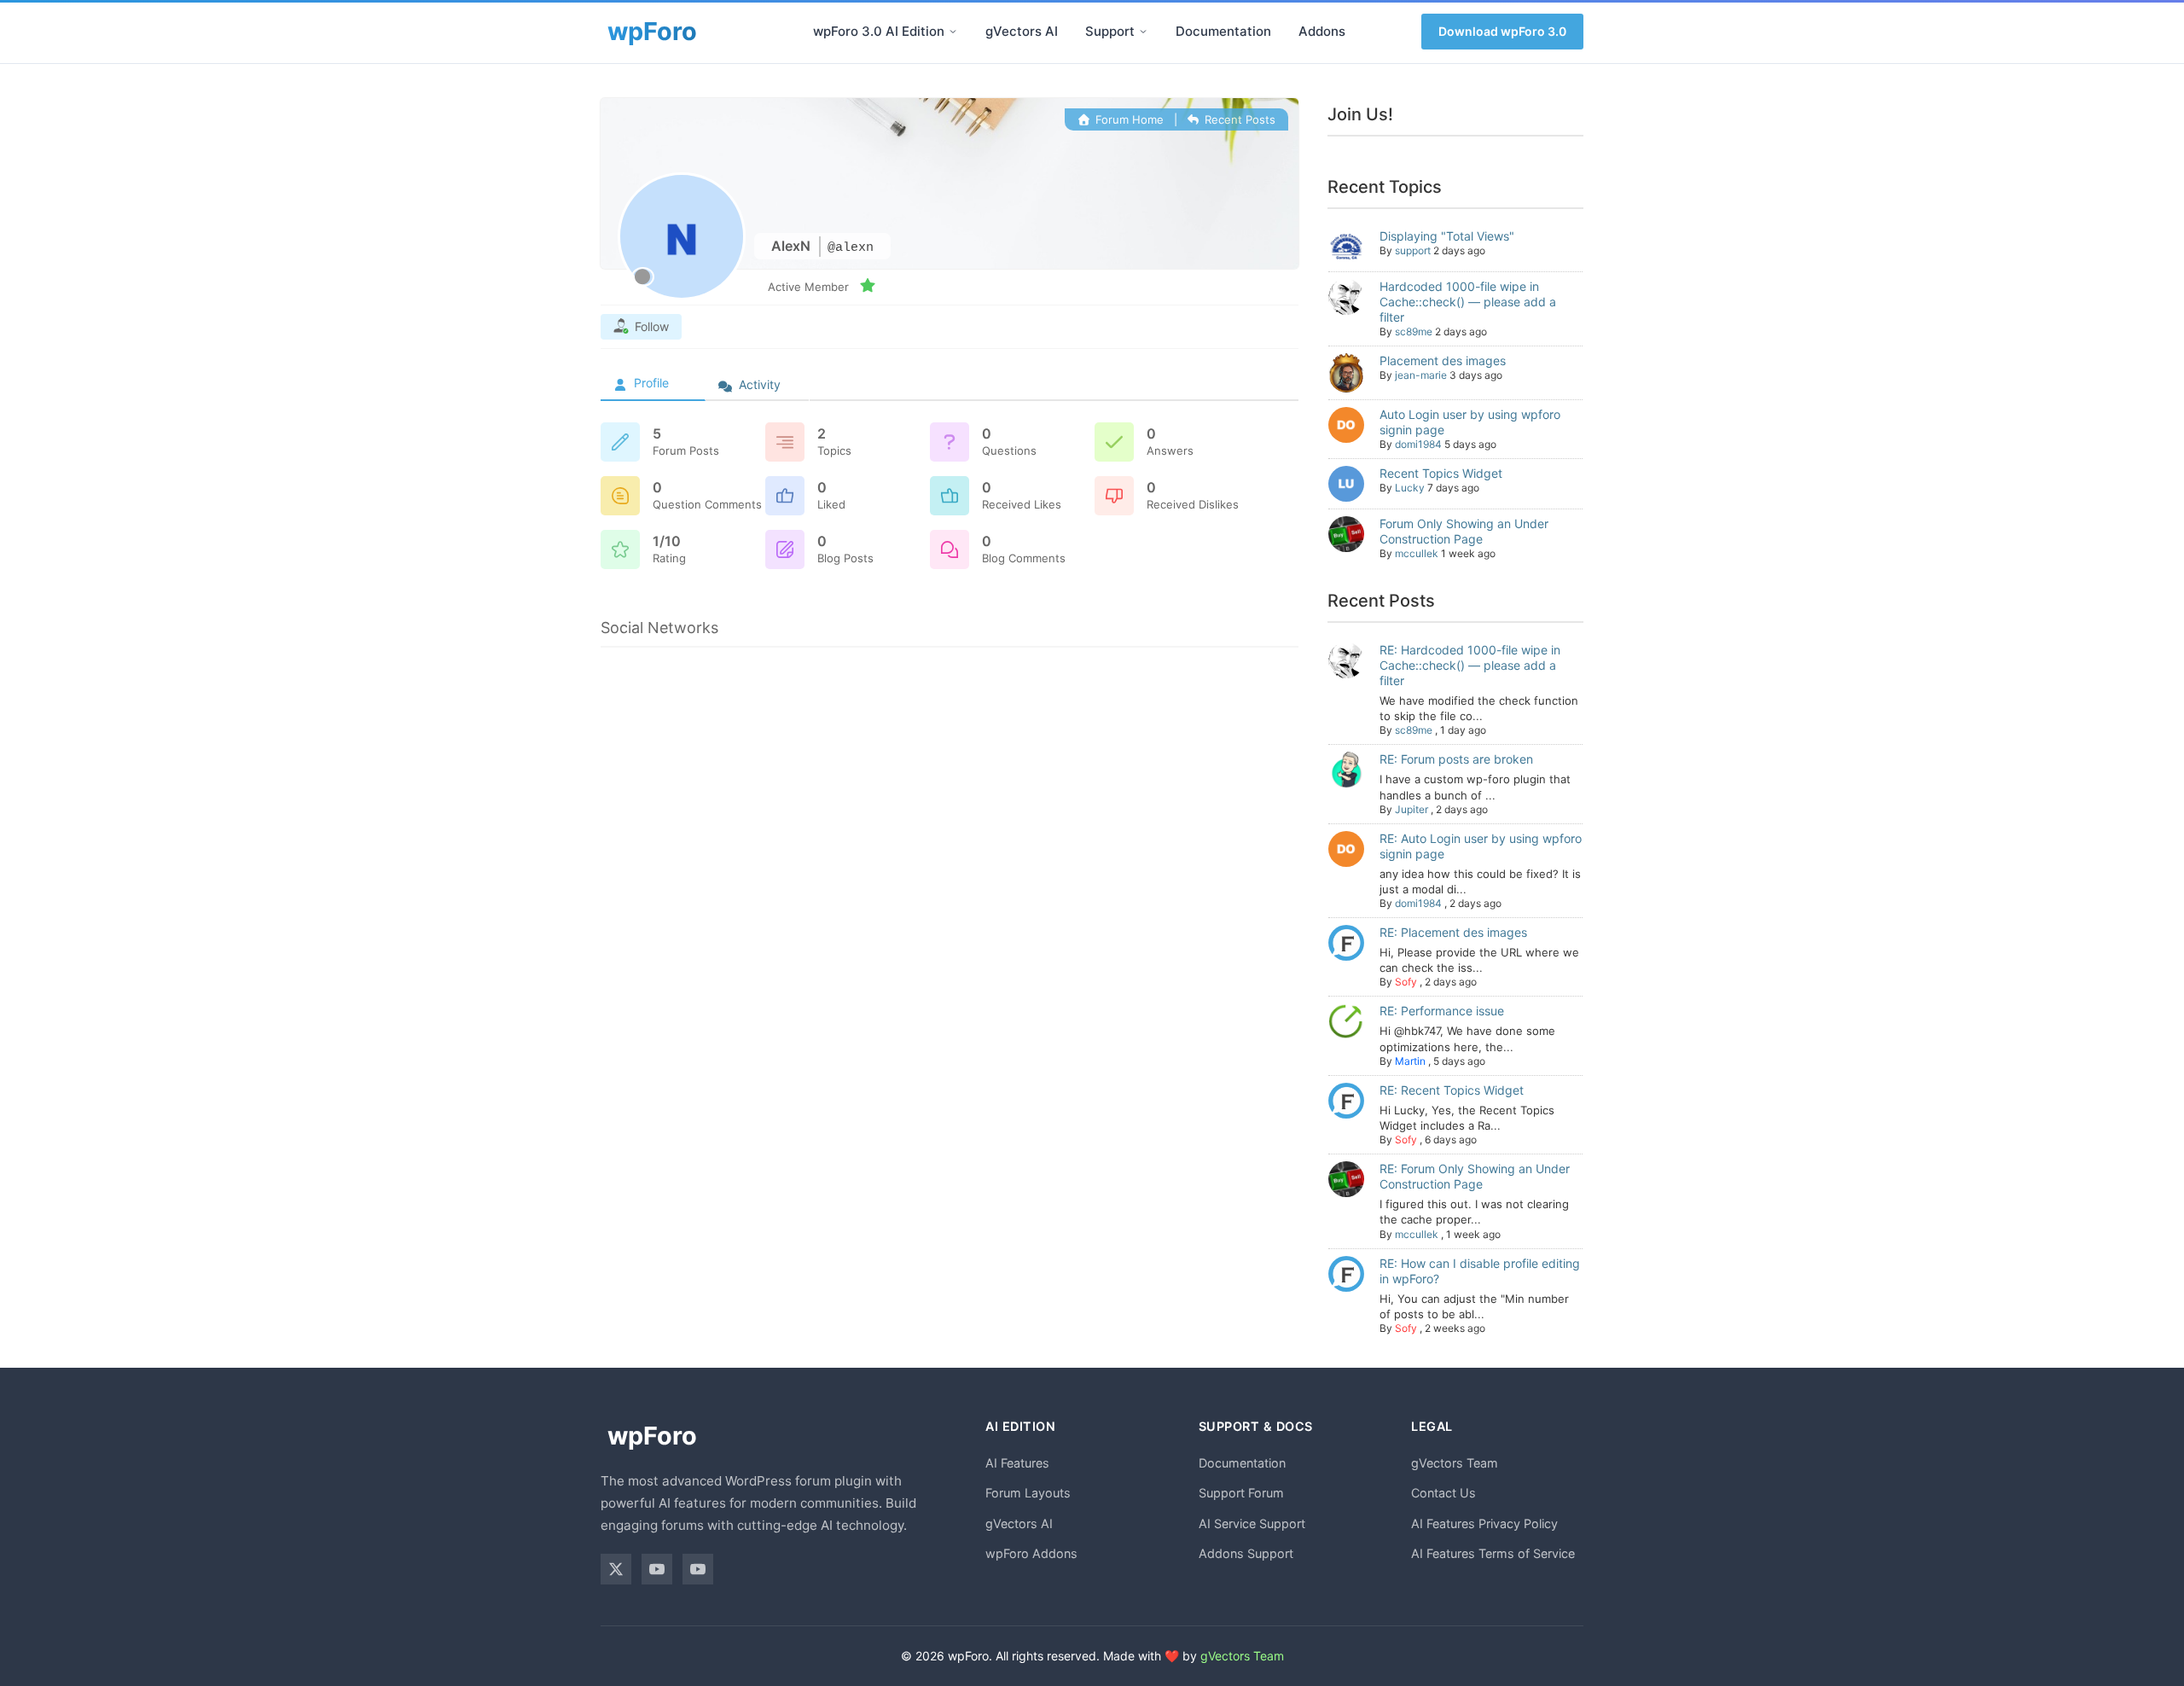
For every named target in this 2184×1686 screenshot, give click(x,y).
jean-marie (1421, 375)
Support (1110, 31)
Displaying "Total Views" (1447, 236)
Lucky (1410, 488)
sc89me (1414, 331)
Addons (1322, 31)
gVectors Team (1455, 1463)
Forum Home (1127, 119)
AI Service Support (1252, 1523)
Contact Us (1443, 1493)
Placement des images (1443, 360)
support (1413, 250)
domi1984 (1418, 444)
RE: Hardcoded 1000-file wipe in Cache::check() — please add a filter (1470, 665)
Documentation (1223, 31)
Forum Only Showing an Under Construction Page (1464, 531)
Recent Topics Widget (1441, 473)
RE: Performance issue (1442, 1011)
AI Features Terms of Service (1493, 1553)
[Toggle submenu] (953, 32)
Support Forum (1241, 1493)
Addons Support (1246, 1553)
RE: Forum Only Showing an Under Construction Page (1475, 1176)
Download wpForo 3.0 (1502, 31)
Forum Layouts (1028, 1493)
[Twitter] (616, 1569)
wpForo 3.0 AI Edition (879, 31)
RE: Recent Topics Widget (1452, 1090)
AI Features (1017, 1463)
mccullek (1417, 553)
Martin (1410, 1061)
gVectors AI (1022, 31)
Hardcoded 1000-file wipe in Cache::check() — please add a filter (1468, 302)
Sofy (1406, 982)
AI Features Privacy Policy (1484, 1523)
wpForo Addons (1031, 1553)
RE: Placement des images (1453, 932)
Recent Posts (1238, 119)
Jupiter (1411, 809)
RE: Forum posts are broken (1456, 759)
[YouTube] (657, 1569)
